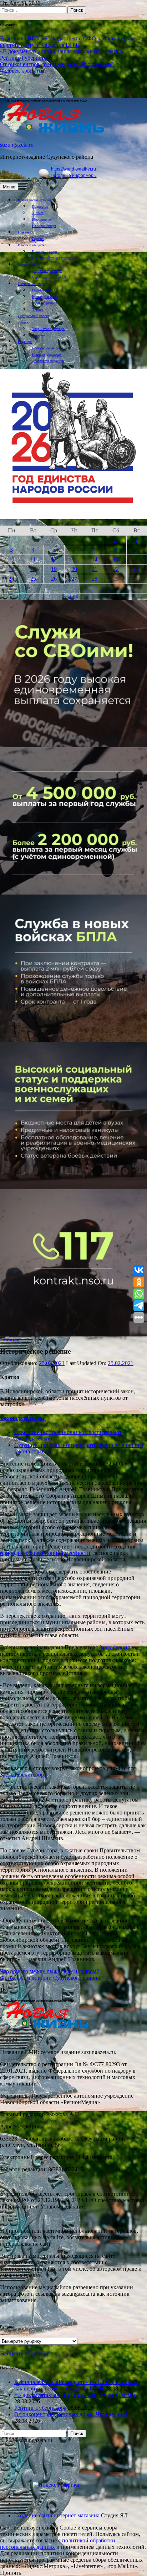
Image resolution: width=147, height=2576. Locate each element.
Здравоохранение (45, 303)
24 (11, 579)
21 (95, 569)
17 (11, 569)
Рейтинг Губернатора (26, 58)
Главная (24, 232)
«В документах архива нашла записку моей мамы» (62, 51)
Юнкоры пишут (44, 226)
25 (33, 579)
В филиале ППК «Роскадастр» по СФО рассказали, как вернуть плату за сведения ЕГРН (67, 42)
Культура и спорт (45, 297)
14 (95, 559)
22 (116, 569)
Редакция (25, 342)
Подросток (40, 206)
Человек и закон (44, 252)
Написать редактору (47, 354)
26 (54, 579)
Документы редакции (48, 361)
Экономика (26, 264)
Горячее (38, 239)
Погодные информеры (74, 176)
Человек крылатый (23, 71)
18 (33, 569)
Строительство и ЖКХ (49, 277)
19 (54, 569)
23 (137, 569)
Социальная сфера (31, 284)
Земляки (24, 322)
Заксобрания (115, 1647)
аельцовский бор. (24, 1775)
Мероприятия (42, 219)
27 (74, 579)
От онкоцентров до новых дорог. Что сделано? (57, 64)
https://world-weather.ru (73, 169)
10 (11, 559)
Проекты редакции (46, 348)
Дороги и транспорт (47, 271)
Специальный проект (34, 316)
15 (116, 559)
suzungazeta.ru (17, 145)
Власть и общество (32, 245)
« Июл (71, 597)
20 (74, 569)
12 (54, 559)
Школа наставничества (35, 200)
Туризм (38, 309)
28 (95, 579)
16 (137, 559)
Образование (42, 290)
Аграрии (38, 335)
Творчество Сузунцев (48, 329)
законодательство (23, 1418)
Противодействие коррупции (54, 258)
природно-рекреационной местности (45, 1553)
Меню (9, 187)
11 (33, 559)
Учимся (38, 213)
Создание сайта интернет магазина (57, 2515)
